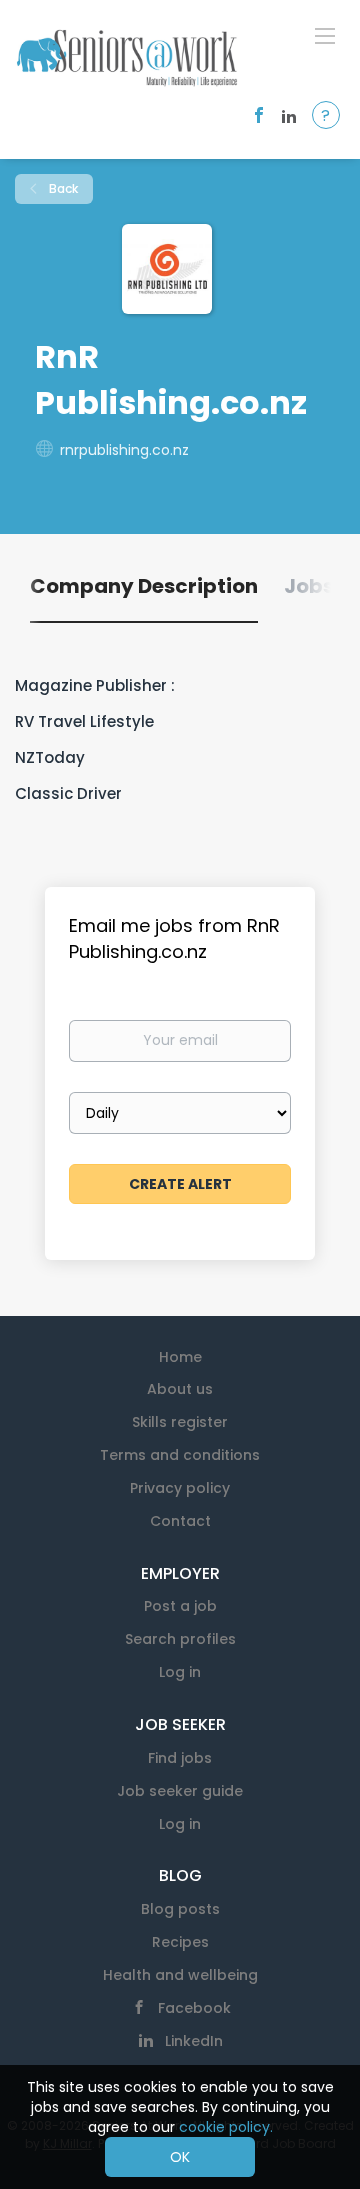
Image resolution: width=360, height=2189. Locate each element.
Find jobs (180, 1758)
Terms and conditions (180, 1455)
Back (62, 188)
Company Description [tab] (144, 586)
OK (180, 2157)
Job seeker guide (180, 1791)
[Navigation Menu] (325, 35)
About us (180, 1389)
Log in (180, 1672)
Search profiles (180, 1639)
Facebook (194, 2008)
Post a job (180, 1606)
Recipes (180, 1942)
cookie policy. (226, 2127)
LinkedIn (194, 2041)
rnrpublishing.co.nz (124, 450)
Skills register (180, 1422)
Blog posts (180, 1909)
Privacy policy (180, 1488)
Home (180, 1357)
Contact (180, 1521)
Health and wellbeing (180, 1975)
